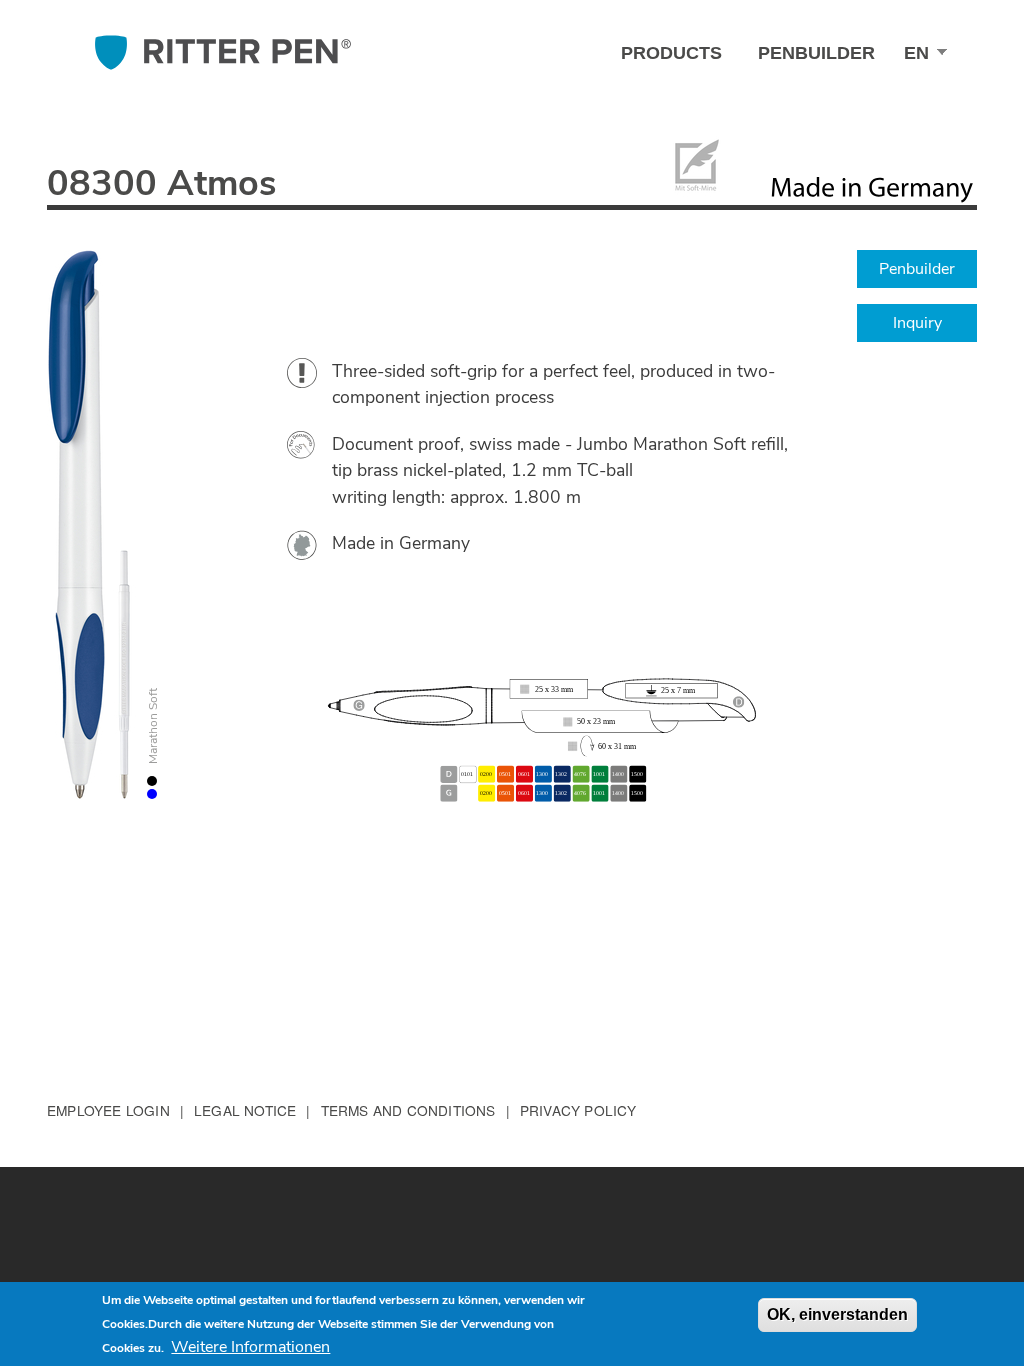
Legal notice (245, 1110)
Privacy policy (578, 1110)
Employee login (108, 1110)
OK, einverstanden (837, 1314)
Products (671, 53)
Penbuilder (816, 53)
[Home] (223, 52)
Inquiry (917, 323)
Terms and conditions (408, 1110)
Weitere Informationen (250, 1347)
